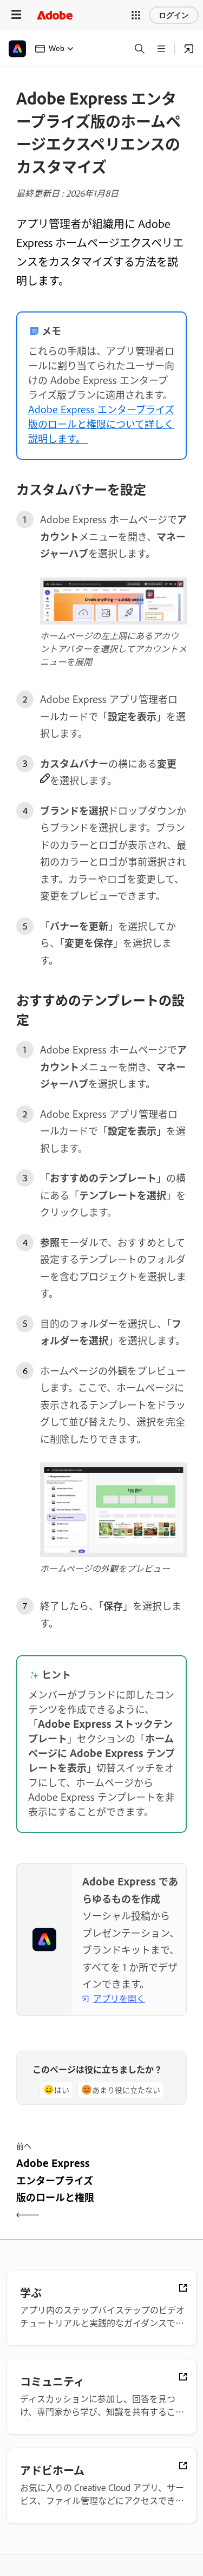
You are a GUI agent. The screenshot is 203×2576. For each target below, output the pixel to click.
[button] (136, 15)
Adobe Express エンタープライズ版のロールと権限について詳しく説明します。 (101, 424)
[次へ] (146, 2189)
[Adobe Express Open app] (189, 49)
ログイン (174, 15)
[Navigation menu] (16, 15)
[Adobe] (55, 15)
